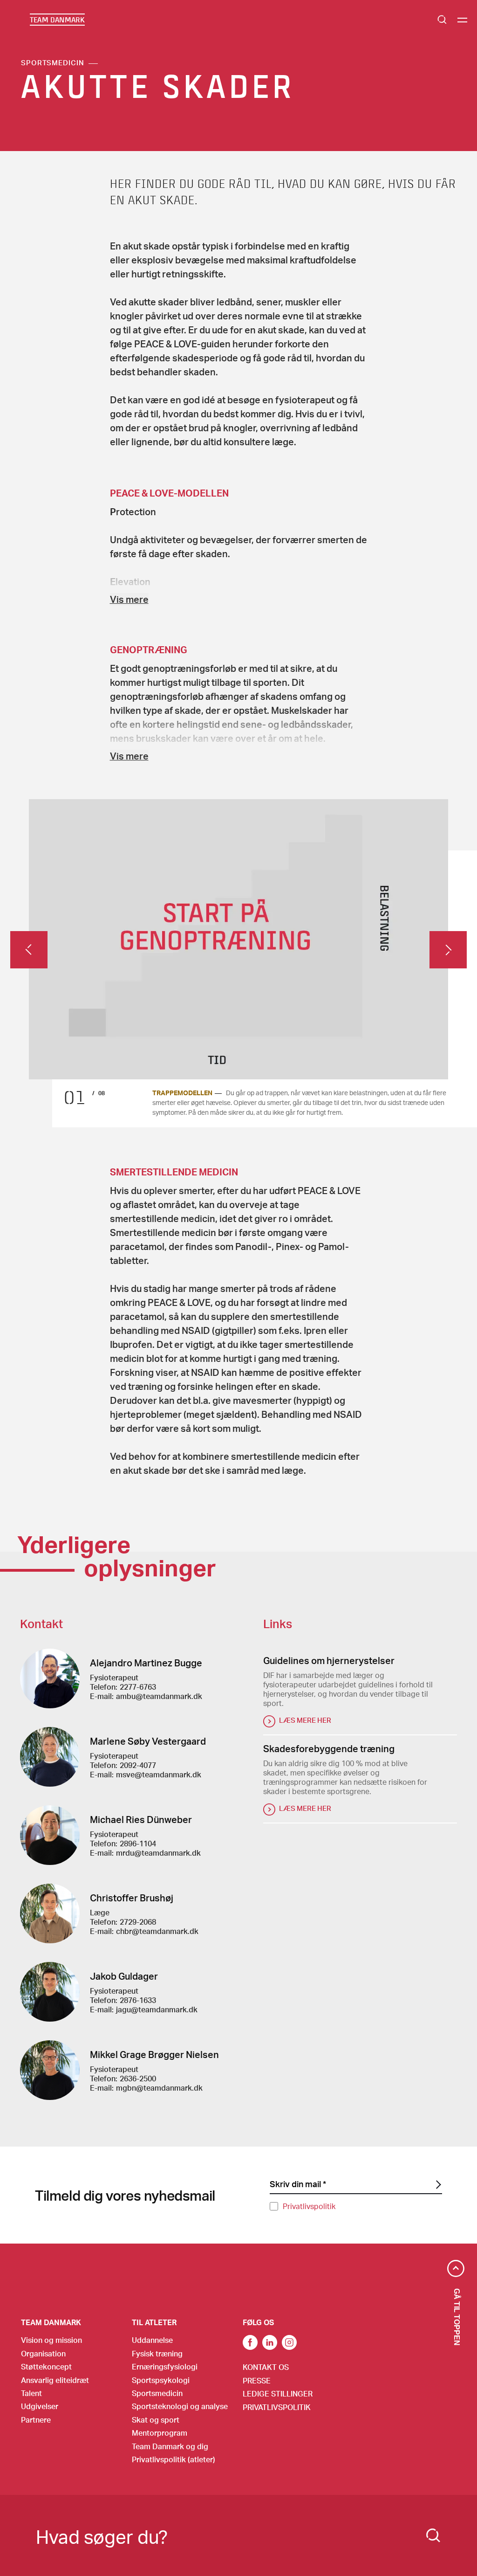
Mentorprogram (160, 2433)
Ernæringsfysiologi (165, 2366)
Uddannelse (152, 2340)
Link (270, 2342)
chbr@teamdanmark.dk (157, 1931)
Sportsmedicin (53, 62)
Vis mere (129, 599)
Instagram (289, 2342)
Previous (29, 950)
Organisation (43, 2353)
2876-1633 (138, 2000)
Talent (31, 2393)
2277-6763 (138, 1687)
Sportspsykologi (161, 2380)
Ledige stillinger (278, 2393)
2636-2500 (138, 2078)
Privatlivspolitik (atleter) (174, 2459)
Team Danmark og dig (170, 2446)
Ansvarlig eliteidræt (55, 2380)
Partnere (36, 2420)
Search (442, 20)
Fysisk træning (157, 2353)
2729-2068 (138, 1922)
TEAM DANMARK (57, 20)
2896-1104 (138, 1843)
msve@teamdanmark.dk (159, 1774)
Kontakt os (266, 2367)
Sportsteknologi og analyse (180, 2406)
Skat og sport (156, 2420)
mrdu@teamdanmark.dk (158, 1853)
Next (448, 950)
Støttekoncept (46, 2366)
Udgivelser (40, 2406)
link (250, 2342)
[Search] (433, 2535)
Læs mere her (305, 1720)
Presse (257, 2380)
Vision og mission (51, 2340)
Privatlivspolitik (309, 2206)
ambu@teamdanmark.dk (159, 1696)
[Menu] (462, 20)
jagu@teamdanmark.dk (157, 2009)
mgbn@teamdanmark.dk (159, 2088)
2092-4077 (138, 1765)
